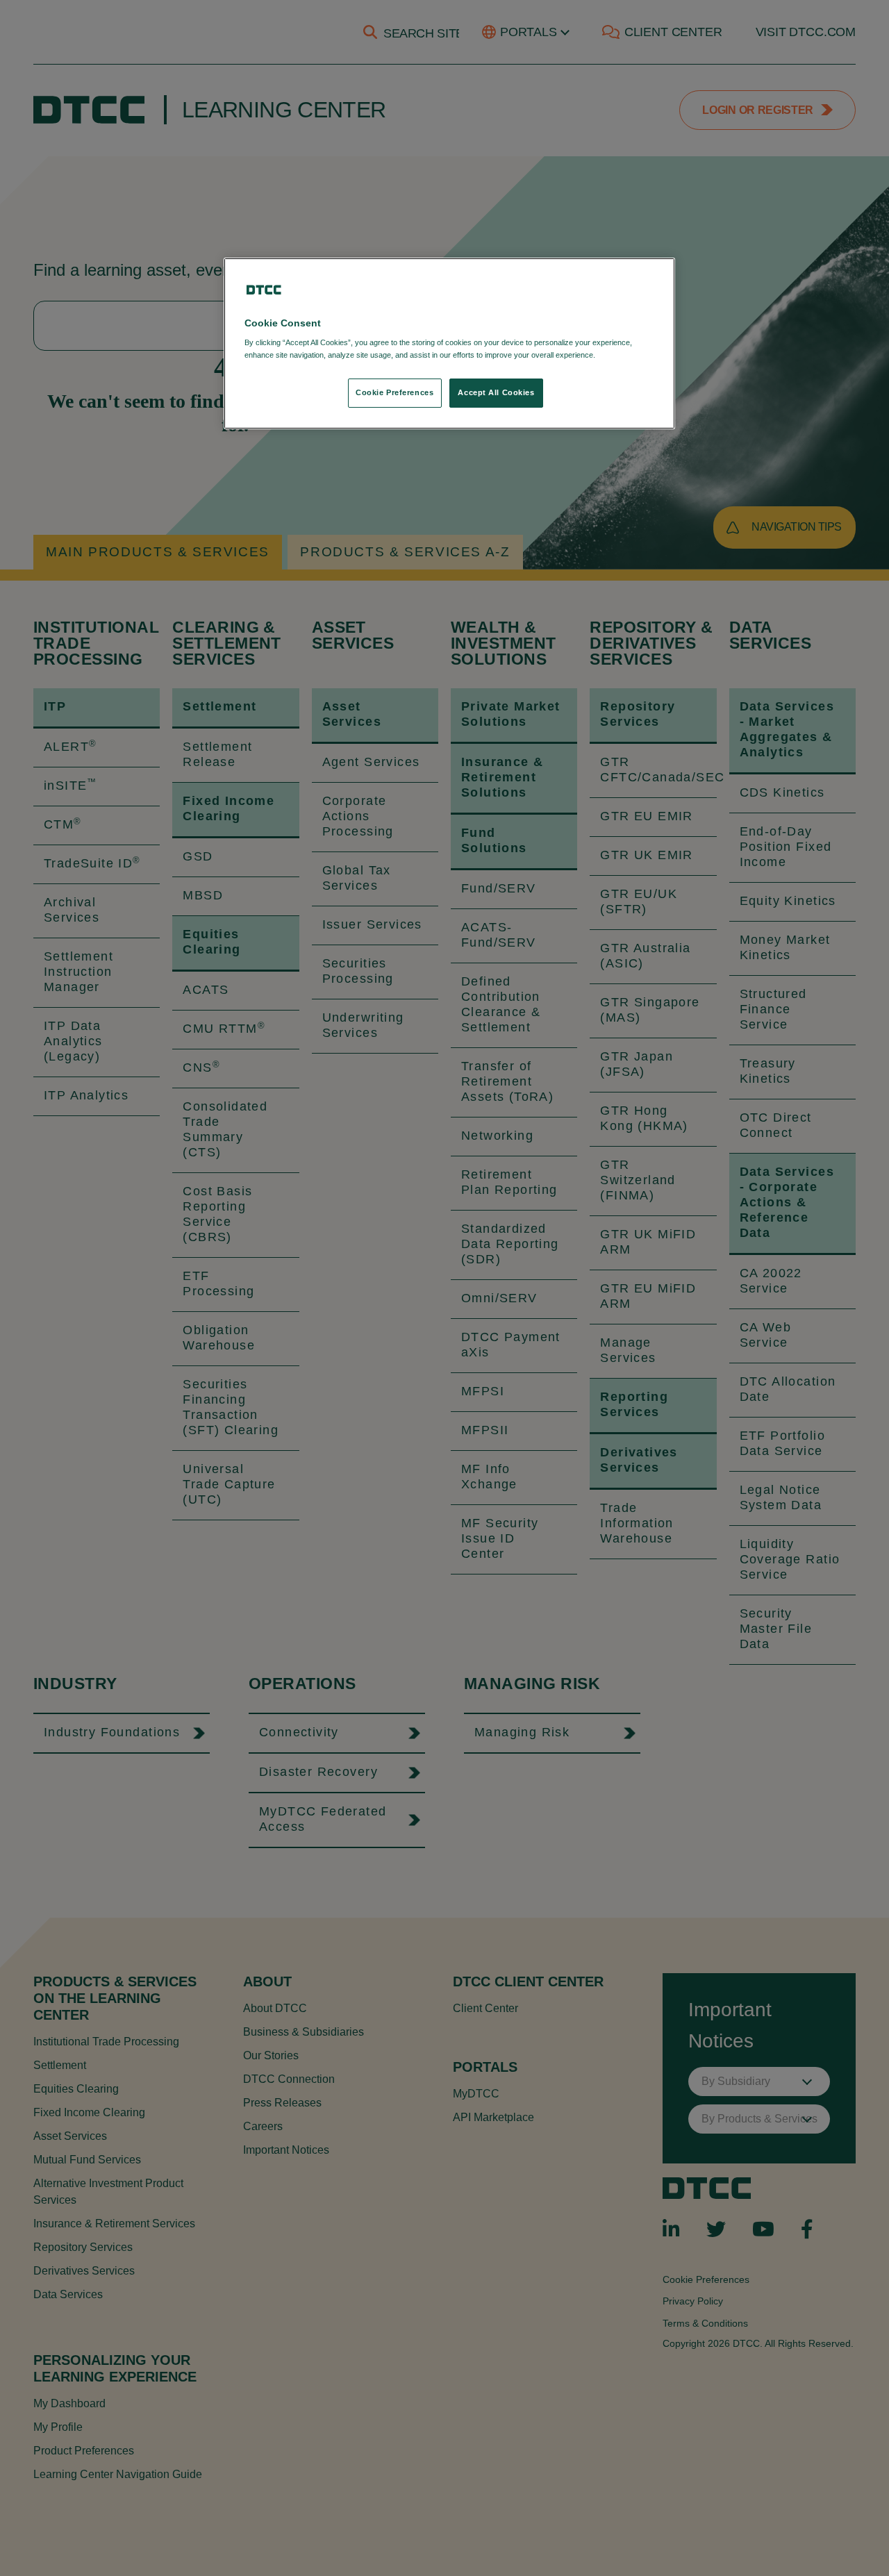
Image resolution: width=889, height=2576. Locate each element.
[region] (449, 343)
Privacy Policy (626, 355)
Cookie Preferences (394, 392)
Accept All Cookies (496, 392)
